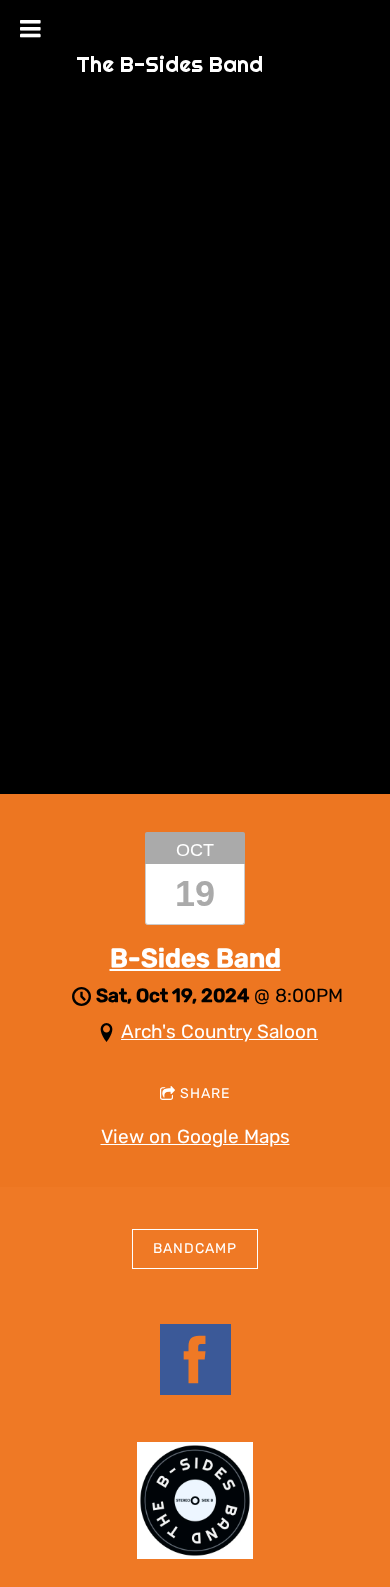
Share (205, 1093)
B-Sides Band (195, 958)
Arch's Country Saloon (219, 1031)
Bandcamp (195, 1248)
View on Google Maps (195, 1136)
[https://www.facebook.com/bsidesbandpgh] (195, 1364)
